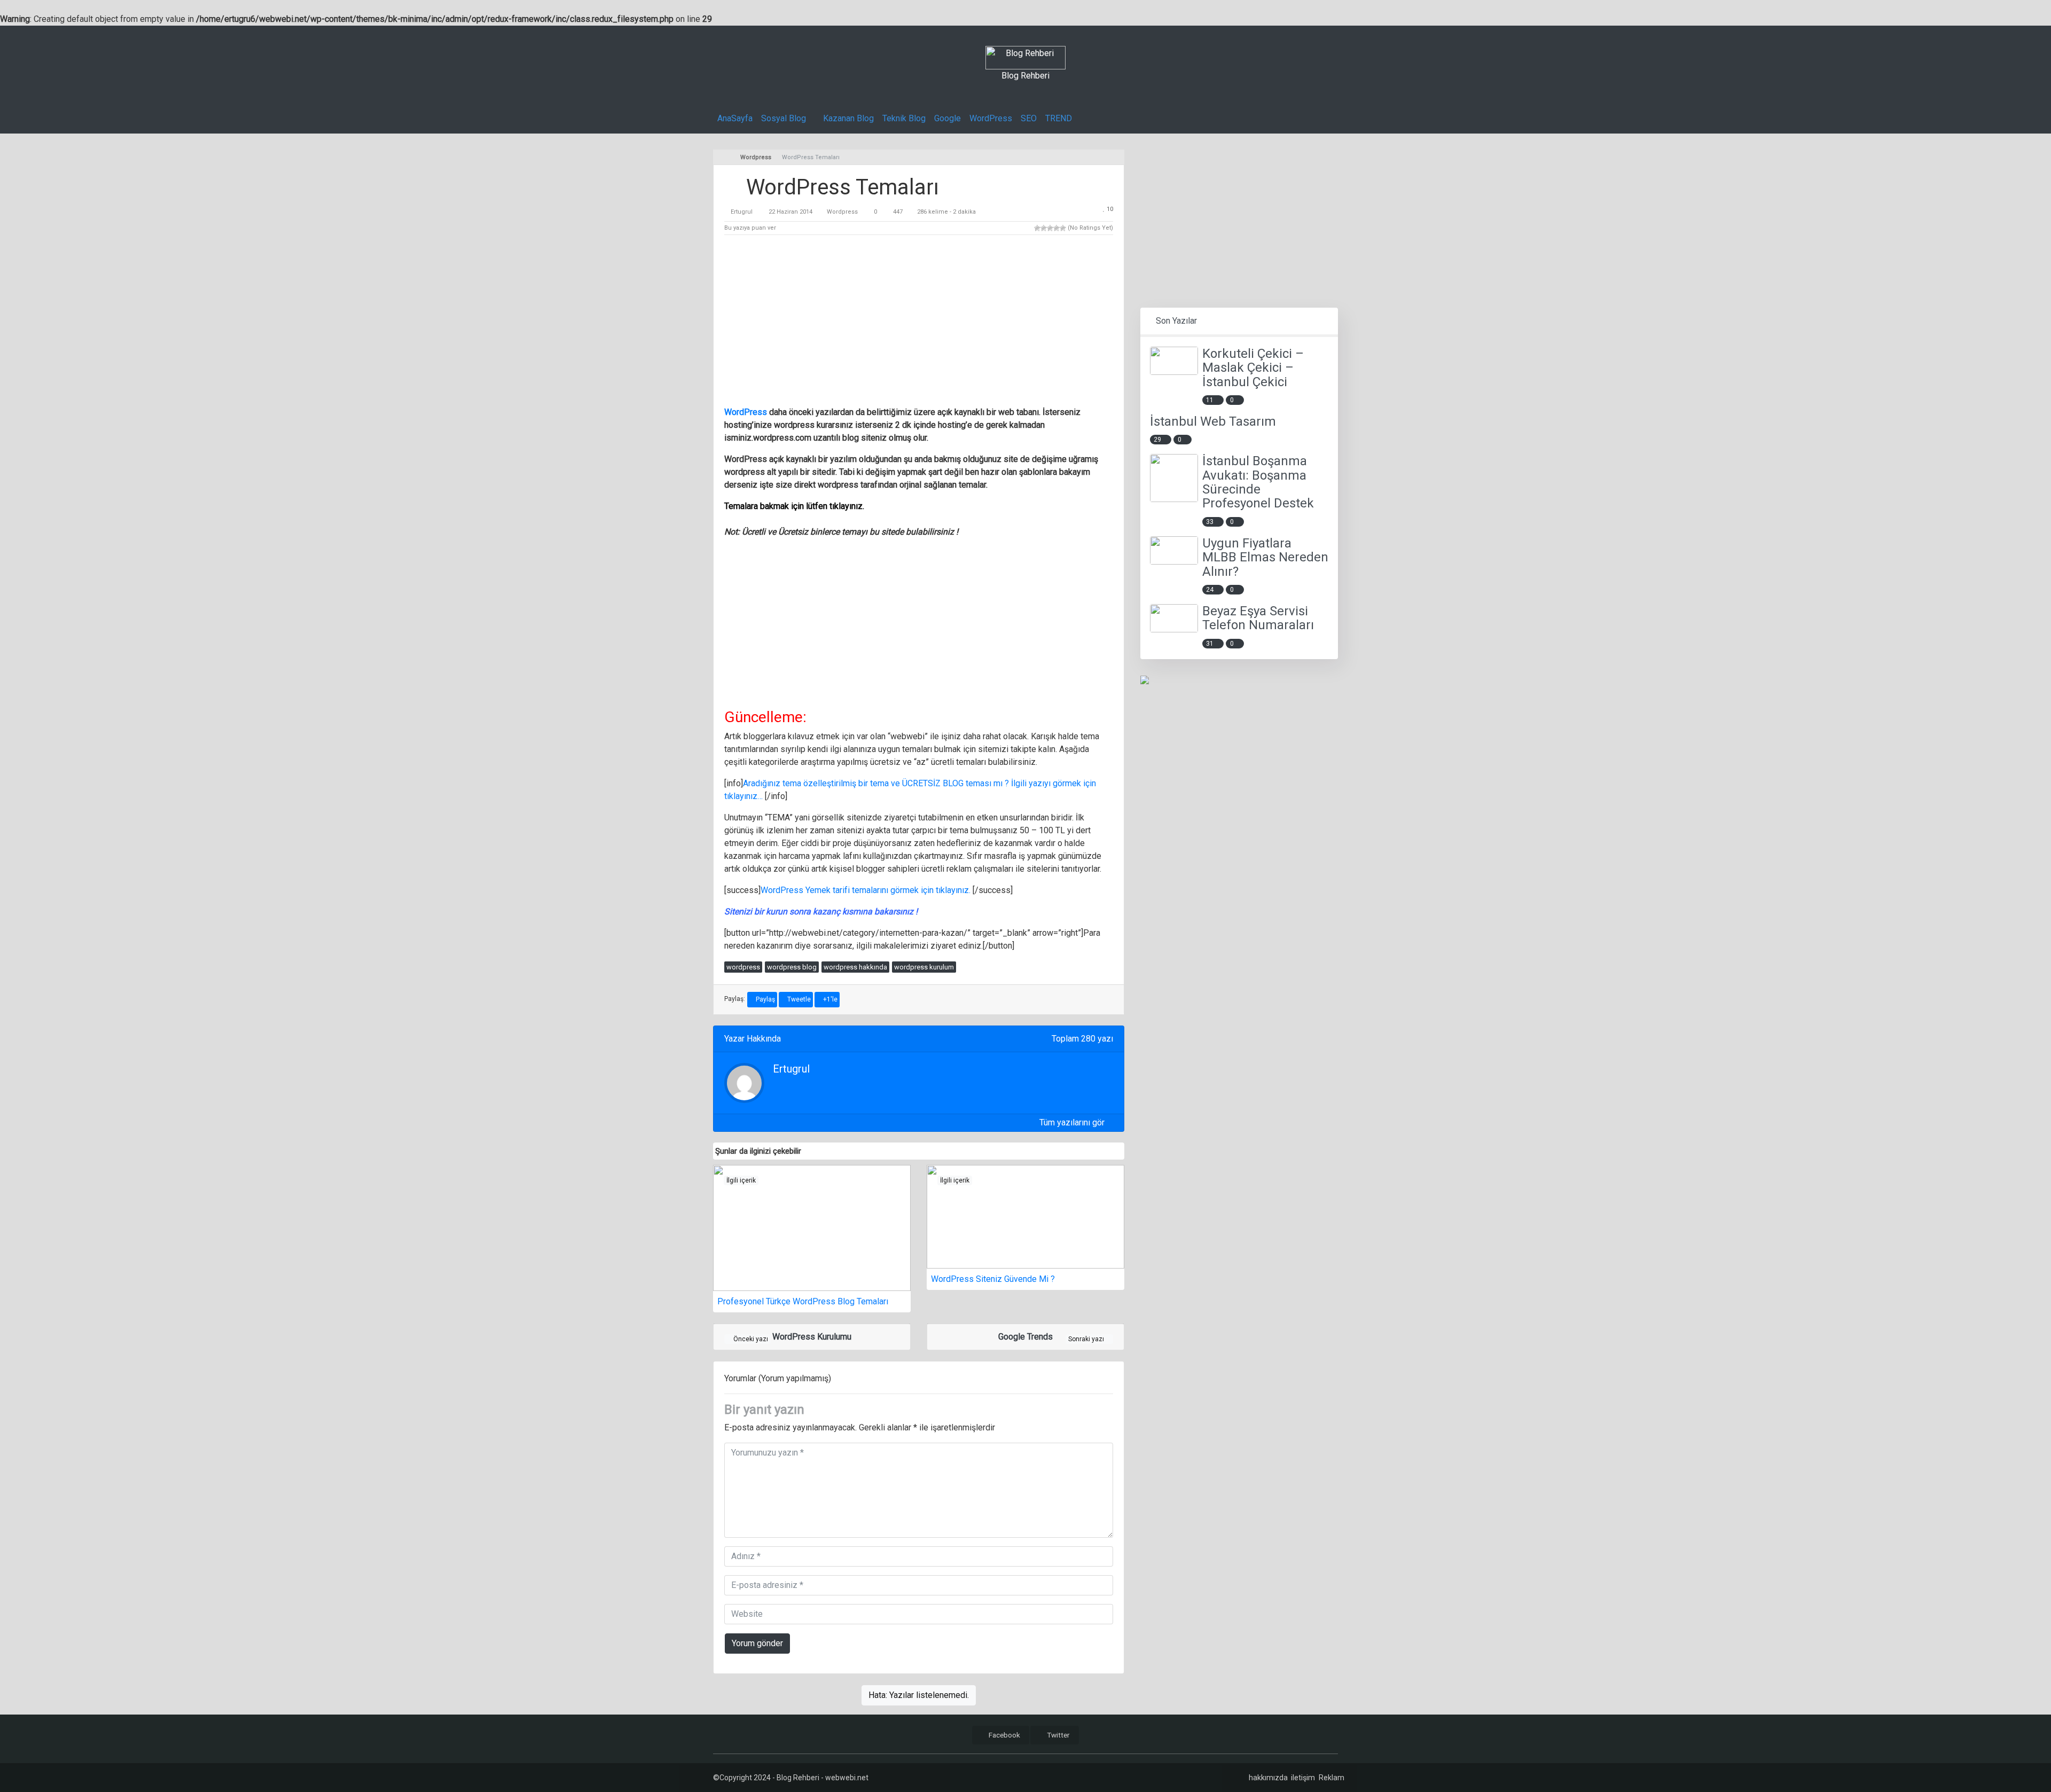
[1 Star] (1037, 228)
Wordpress (842, 212)
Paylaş (765, 999)
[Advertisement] (919, 323)
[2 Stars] (1044, 228)
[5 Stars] (1063, 228)
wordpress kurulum (924, 967)
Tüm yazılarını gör (1073, 1122)
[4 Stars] (1056, 228)
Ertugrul (742, 212)
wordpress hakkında (855, 967)
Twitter (1058, 1735)
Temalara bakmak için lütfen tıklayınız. (794, 506)
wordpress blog (792, 967)
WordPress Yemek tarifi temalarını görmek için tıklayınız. (866, 890)
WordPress (746, 412)
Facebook (1004, 1735)
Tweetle (798, 999)
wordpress (743, 967)
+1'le (829, 999)
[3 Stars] (1050, 228)
